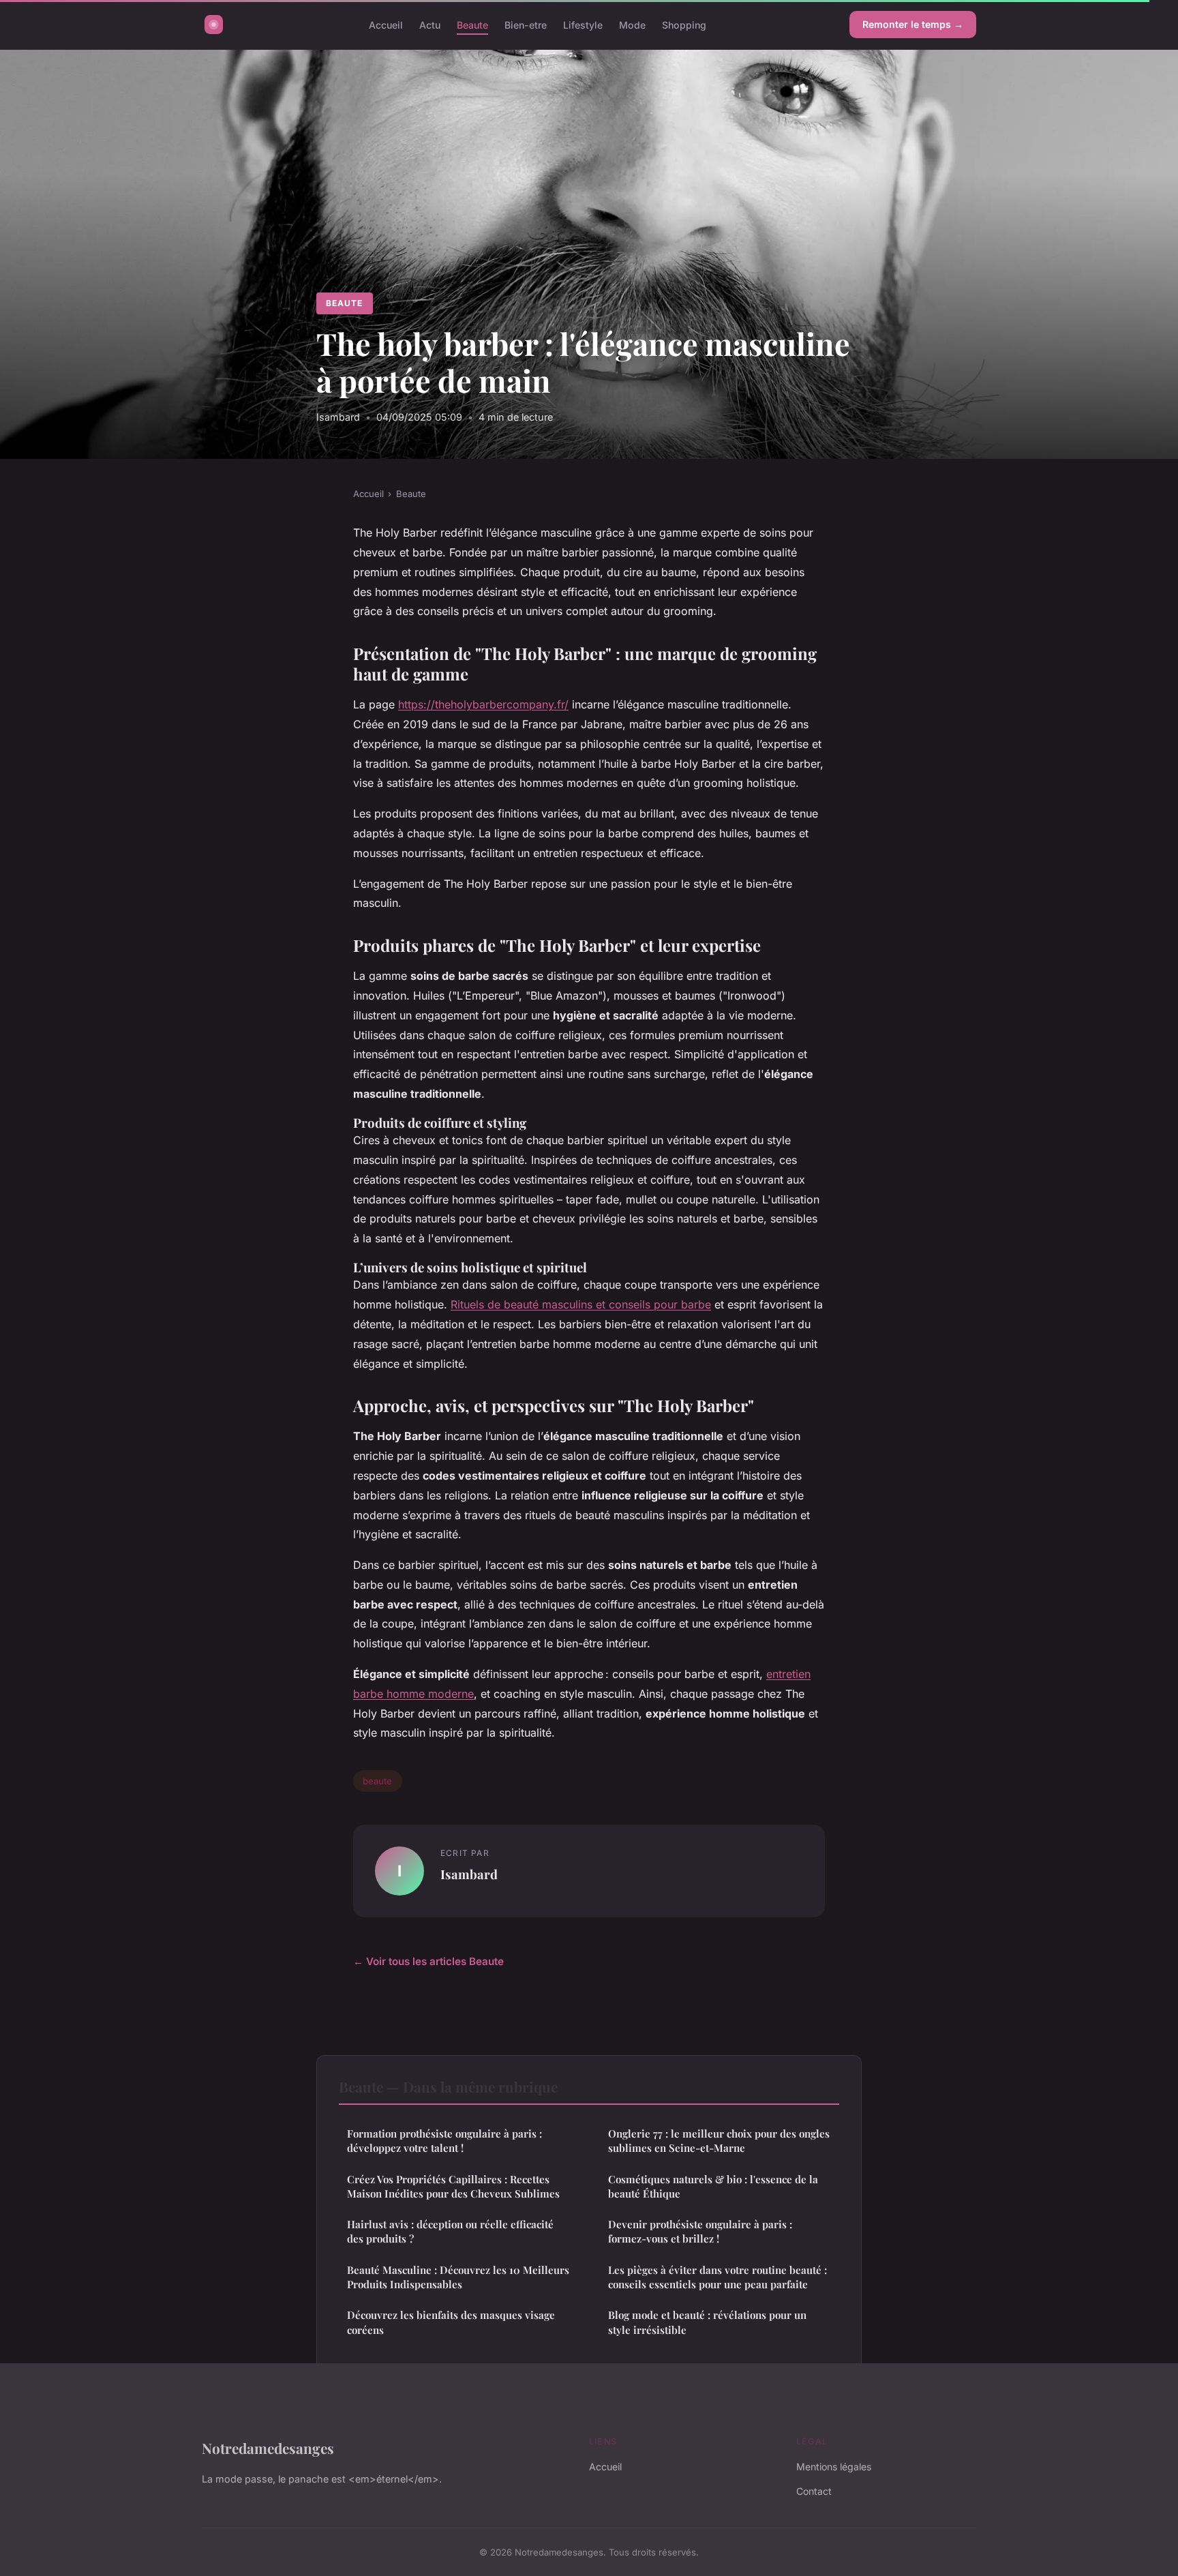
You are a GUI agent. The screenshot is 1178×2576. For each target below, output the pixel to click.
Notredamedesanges (268, 2448)
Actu (430, 24)
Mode (632, 24)
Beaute (472, 24)
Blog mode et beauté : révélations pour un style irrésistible (707, 2322)
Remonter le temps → (913, 24)
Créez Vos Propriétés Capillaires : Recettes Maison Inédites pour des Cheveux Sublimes (453, 2186)
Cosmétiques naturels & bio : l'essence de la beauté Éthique (713, 2186)
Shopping (684, 24)
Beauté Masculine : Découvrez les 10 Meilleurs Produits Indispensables (458, 2277)
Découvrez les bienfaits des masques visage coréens (451, 2322)
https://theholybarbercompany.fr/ (483, 704)
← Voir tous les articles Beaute (428, 1961)
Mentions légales (834, 2467)
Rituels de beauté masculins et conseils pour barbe (581, 1304)
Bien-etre (526, 24)
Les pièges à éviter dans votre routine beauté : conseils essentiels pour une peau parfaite (718, 2277)
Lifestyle (583, 24)
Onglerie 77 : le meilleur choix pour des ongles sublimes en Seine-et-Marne (719, 2141)
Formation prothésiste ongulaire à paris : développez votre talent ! (444, 2141)
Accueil (386, 24)
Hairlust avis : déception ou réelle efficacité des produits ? (450, 2231)
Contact (814, 2491)
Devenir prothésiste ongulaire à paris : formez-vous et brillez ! (700, 2231)
